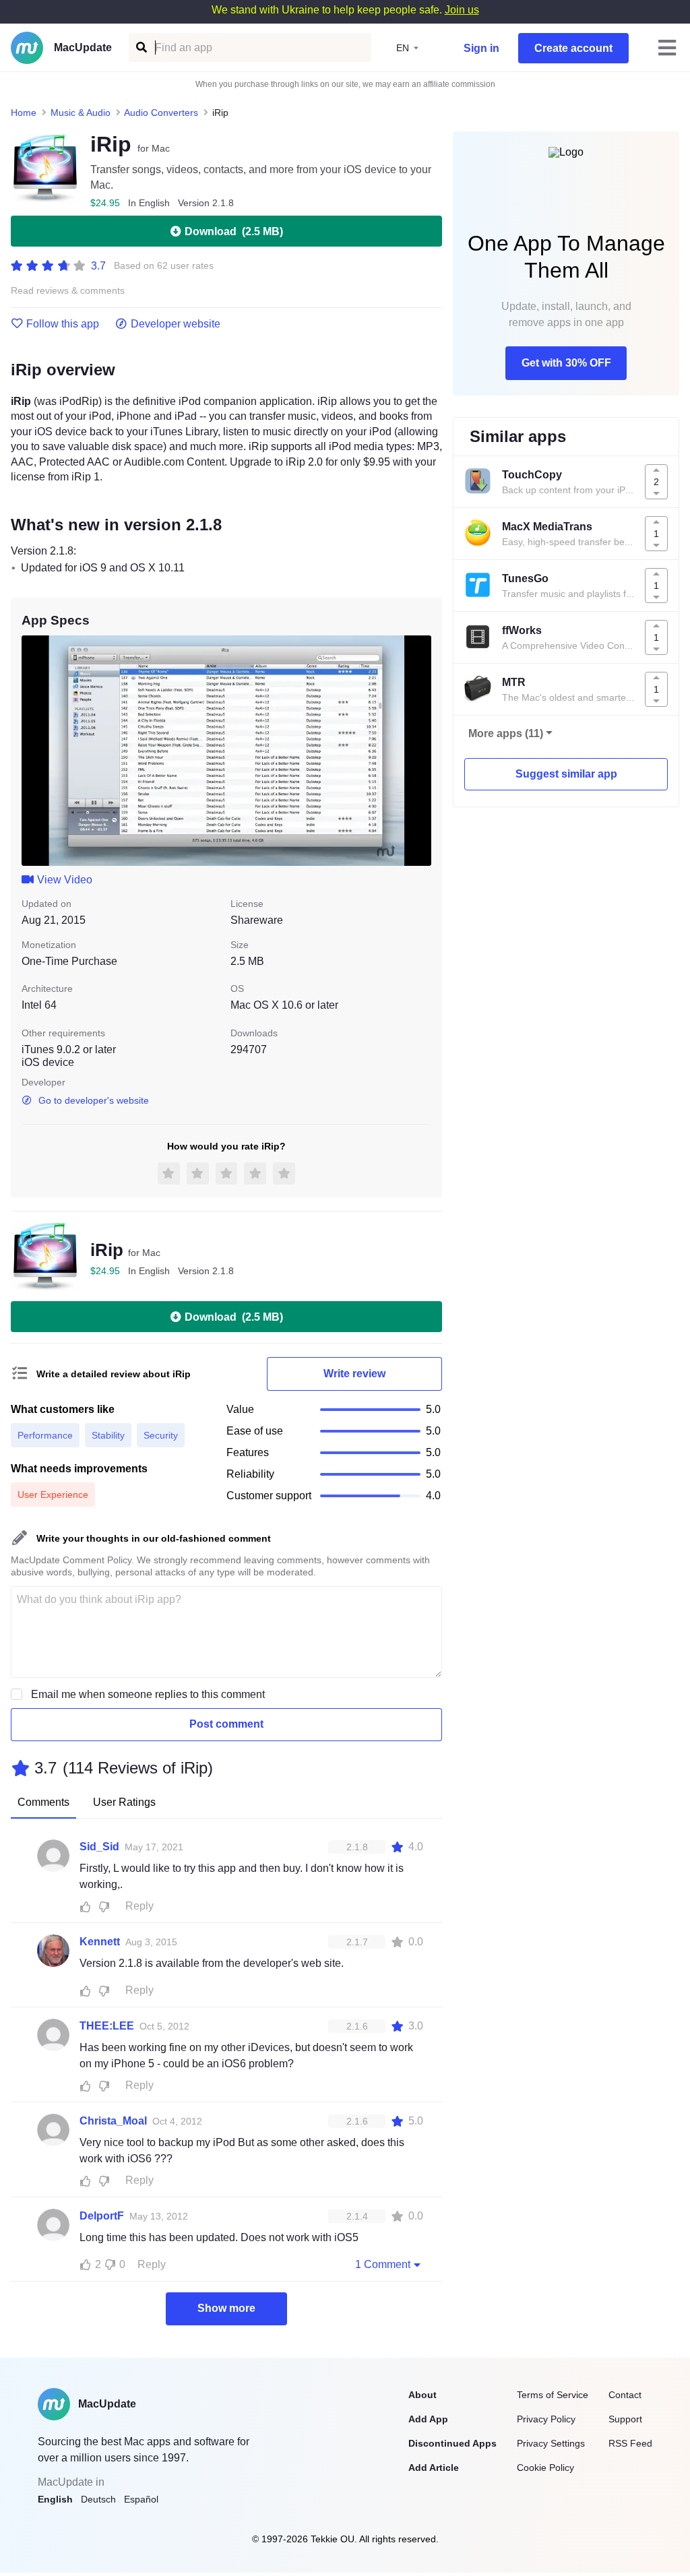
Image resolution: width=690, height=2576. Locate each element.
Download (234, 231)
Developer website (176, 324)
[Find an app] (140, 48)
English (55, 2499)
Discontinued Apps (452, 2443)
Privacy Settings (551, 2443)
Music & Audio (81, 113)
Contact (625, 2395)
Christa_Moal (113, 2121)
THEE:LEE (107, 2026)
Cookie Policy (545, 2468)
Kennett (100, 1942)
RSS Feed (630, 2443)
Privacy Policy (546, 2419)
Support (625, 2419)
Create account (573, 48)
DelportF (102, 2216)
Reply (139, 1906)
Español (141, 2499)
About (422, 2395)
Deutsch (98, 2499)
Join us (462, 10)
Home (24, 113)
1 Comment (383, 2264)
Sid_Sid (99, 1847)
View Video (65, 880)
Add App (428, 2419)
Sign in (481, 48)
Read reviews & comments (68, 291)
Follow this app (63, 324)
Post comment (226, 1724)
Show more (226, 2308)
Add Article (434, 2468)
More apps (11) (506, 733)
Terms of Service (553, 2395)
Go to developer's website (94, 1100)
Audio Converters (161, 113)
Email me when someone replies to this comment (148, 1694)
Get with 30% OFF (566, 363)
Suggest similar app (566, 774)
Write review (354, 1374)
